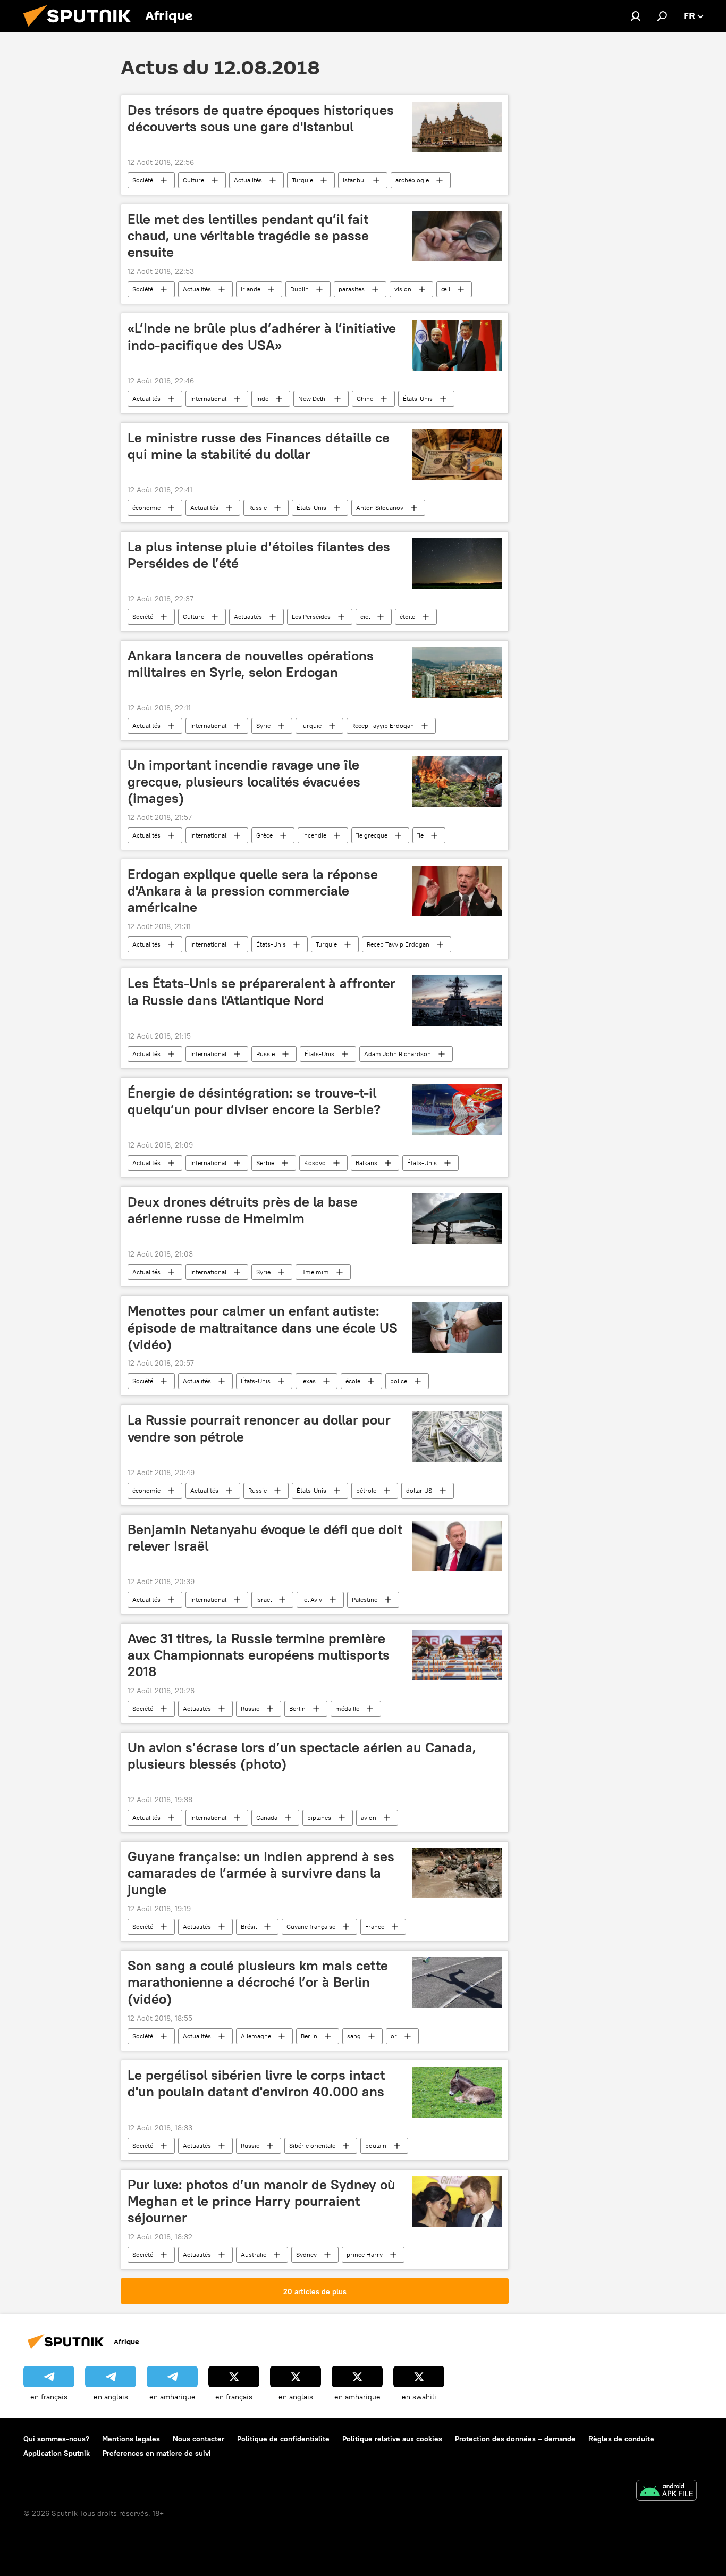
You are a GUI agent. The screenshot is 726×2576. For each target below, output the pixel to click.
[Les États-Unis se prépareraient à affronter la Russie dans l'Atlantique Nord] (457, 1000)
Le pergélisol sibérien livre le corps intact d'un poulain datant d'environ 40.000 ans (256, 2083)
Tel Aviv (312, 1599)
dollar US (419, 1490)
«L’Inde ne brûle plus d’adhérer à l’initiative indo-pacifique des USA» (262, 336)
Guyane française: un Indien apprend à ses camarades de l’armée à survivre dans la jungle (261, 1873)
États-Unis (418, 399)
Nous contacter (199, 2439)
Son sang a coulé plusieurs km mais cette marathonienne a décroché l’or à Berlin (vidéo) (258, 1982)
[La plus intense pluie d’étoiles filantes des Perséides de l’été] (457, 563)
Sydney (306, 2255)
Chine (365, 399)
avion (369, 1817)
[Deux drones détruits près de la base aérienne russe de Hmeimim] (457, 1219)
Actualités (248, 180)
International (208, 399)
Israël (264, 1599)
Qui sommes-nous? (56, 2439)
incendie (314, 835)
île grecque (372, 835)
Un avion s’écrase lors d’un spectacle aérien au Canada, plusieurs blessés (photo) (302, 1756)
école (353, 1381)
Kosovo (315, 1163)
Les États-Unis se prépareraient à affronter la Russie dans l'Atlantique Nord (261, 992)
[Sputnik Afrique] (81, 29)
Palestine (365, 1599)
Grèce (264, 835)
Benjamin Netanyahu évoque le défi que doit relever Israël (265, 1538)
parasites (352, 289)
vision (403, 289)
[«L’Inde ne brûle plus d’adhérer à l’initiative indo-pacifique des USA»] (457, 345)
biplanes (319, 1817)
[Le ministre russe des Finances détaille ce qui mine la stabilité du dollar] (457, 454)
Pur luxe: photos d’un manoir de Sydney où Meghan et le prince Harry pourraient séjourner (261, 2201)
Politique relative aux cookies (392, 2439)
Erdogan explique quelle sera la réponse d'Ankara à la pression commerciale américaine (253, 891)
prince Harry (365, 2255)
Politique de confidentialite (283, 2439)
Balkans (366, 1163)
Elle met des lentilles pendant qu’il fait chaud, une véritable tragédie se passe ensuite (248, 236)
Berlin (297, 1708)
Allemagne (256, 2036)
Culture (193, 180)
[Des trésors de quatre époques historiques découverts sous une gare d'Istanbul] (457, 127)
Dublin (299, 289)
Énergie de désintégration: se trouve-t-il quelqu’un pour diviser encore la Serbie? (254, 1101)
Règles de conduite (621, 2439)
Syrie (263, 726)
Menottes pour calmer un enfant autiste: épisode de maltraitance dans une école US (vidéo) (263, 1327)
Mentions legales (131, 2439)
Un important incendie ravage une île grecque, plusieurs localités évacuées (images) (244, 781)
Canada (267, 1817)
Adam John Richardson (398, 1054)
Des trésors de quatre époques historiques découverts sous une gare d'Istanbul (261, 118)
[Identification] (636, 16)
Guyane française (311, 1926)
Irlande (251, 289)
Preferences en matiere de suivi (157, 2453)
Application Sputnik (57, 2453)
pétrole (366, 1490)
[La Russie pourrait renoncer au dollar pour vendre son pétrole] (457, 1437)
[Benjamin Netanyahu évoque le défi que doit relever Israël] (457, 1546)
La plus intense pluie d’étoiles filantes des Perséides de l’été (259, 555)
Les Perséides (311, 617)
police (399, 1381)
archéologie (412, 180)
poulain (376, 2146)
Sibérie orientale (312, 2146)
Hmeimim (315, 1272)
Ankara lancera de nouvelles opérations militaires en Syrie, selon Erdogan (251, 664)
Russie (258, 508)
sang (354, 2036)
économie (146, 508)
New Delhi (313, 399)
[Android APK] (666, 2492)
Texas (308, 1381)
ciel (365, 617)
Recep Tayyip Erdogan (383, 726)
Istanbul (354, 180)
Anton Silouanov (380, 508)
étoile (407, 617)
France (375, 1926)
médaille (347, 1708)
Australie (254, 2255)
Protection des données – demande (515, 2439)
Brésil (249, 1926)
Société (143, 180)
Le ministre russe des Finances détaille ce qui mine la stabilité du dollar (259, 446)
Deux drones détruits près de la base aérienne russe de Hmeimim (243, 1210)
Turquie (302, 180)
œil (446, 289)
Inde (262, 399)
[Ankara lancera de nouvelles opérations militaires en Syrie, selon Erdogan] (457, 672)
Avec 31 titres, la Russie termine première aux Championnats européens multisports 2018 (259, 1655)
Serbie (265, 1163)
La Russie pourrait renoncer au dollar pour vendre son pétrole (259, 1428)
